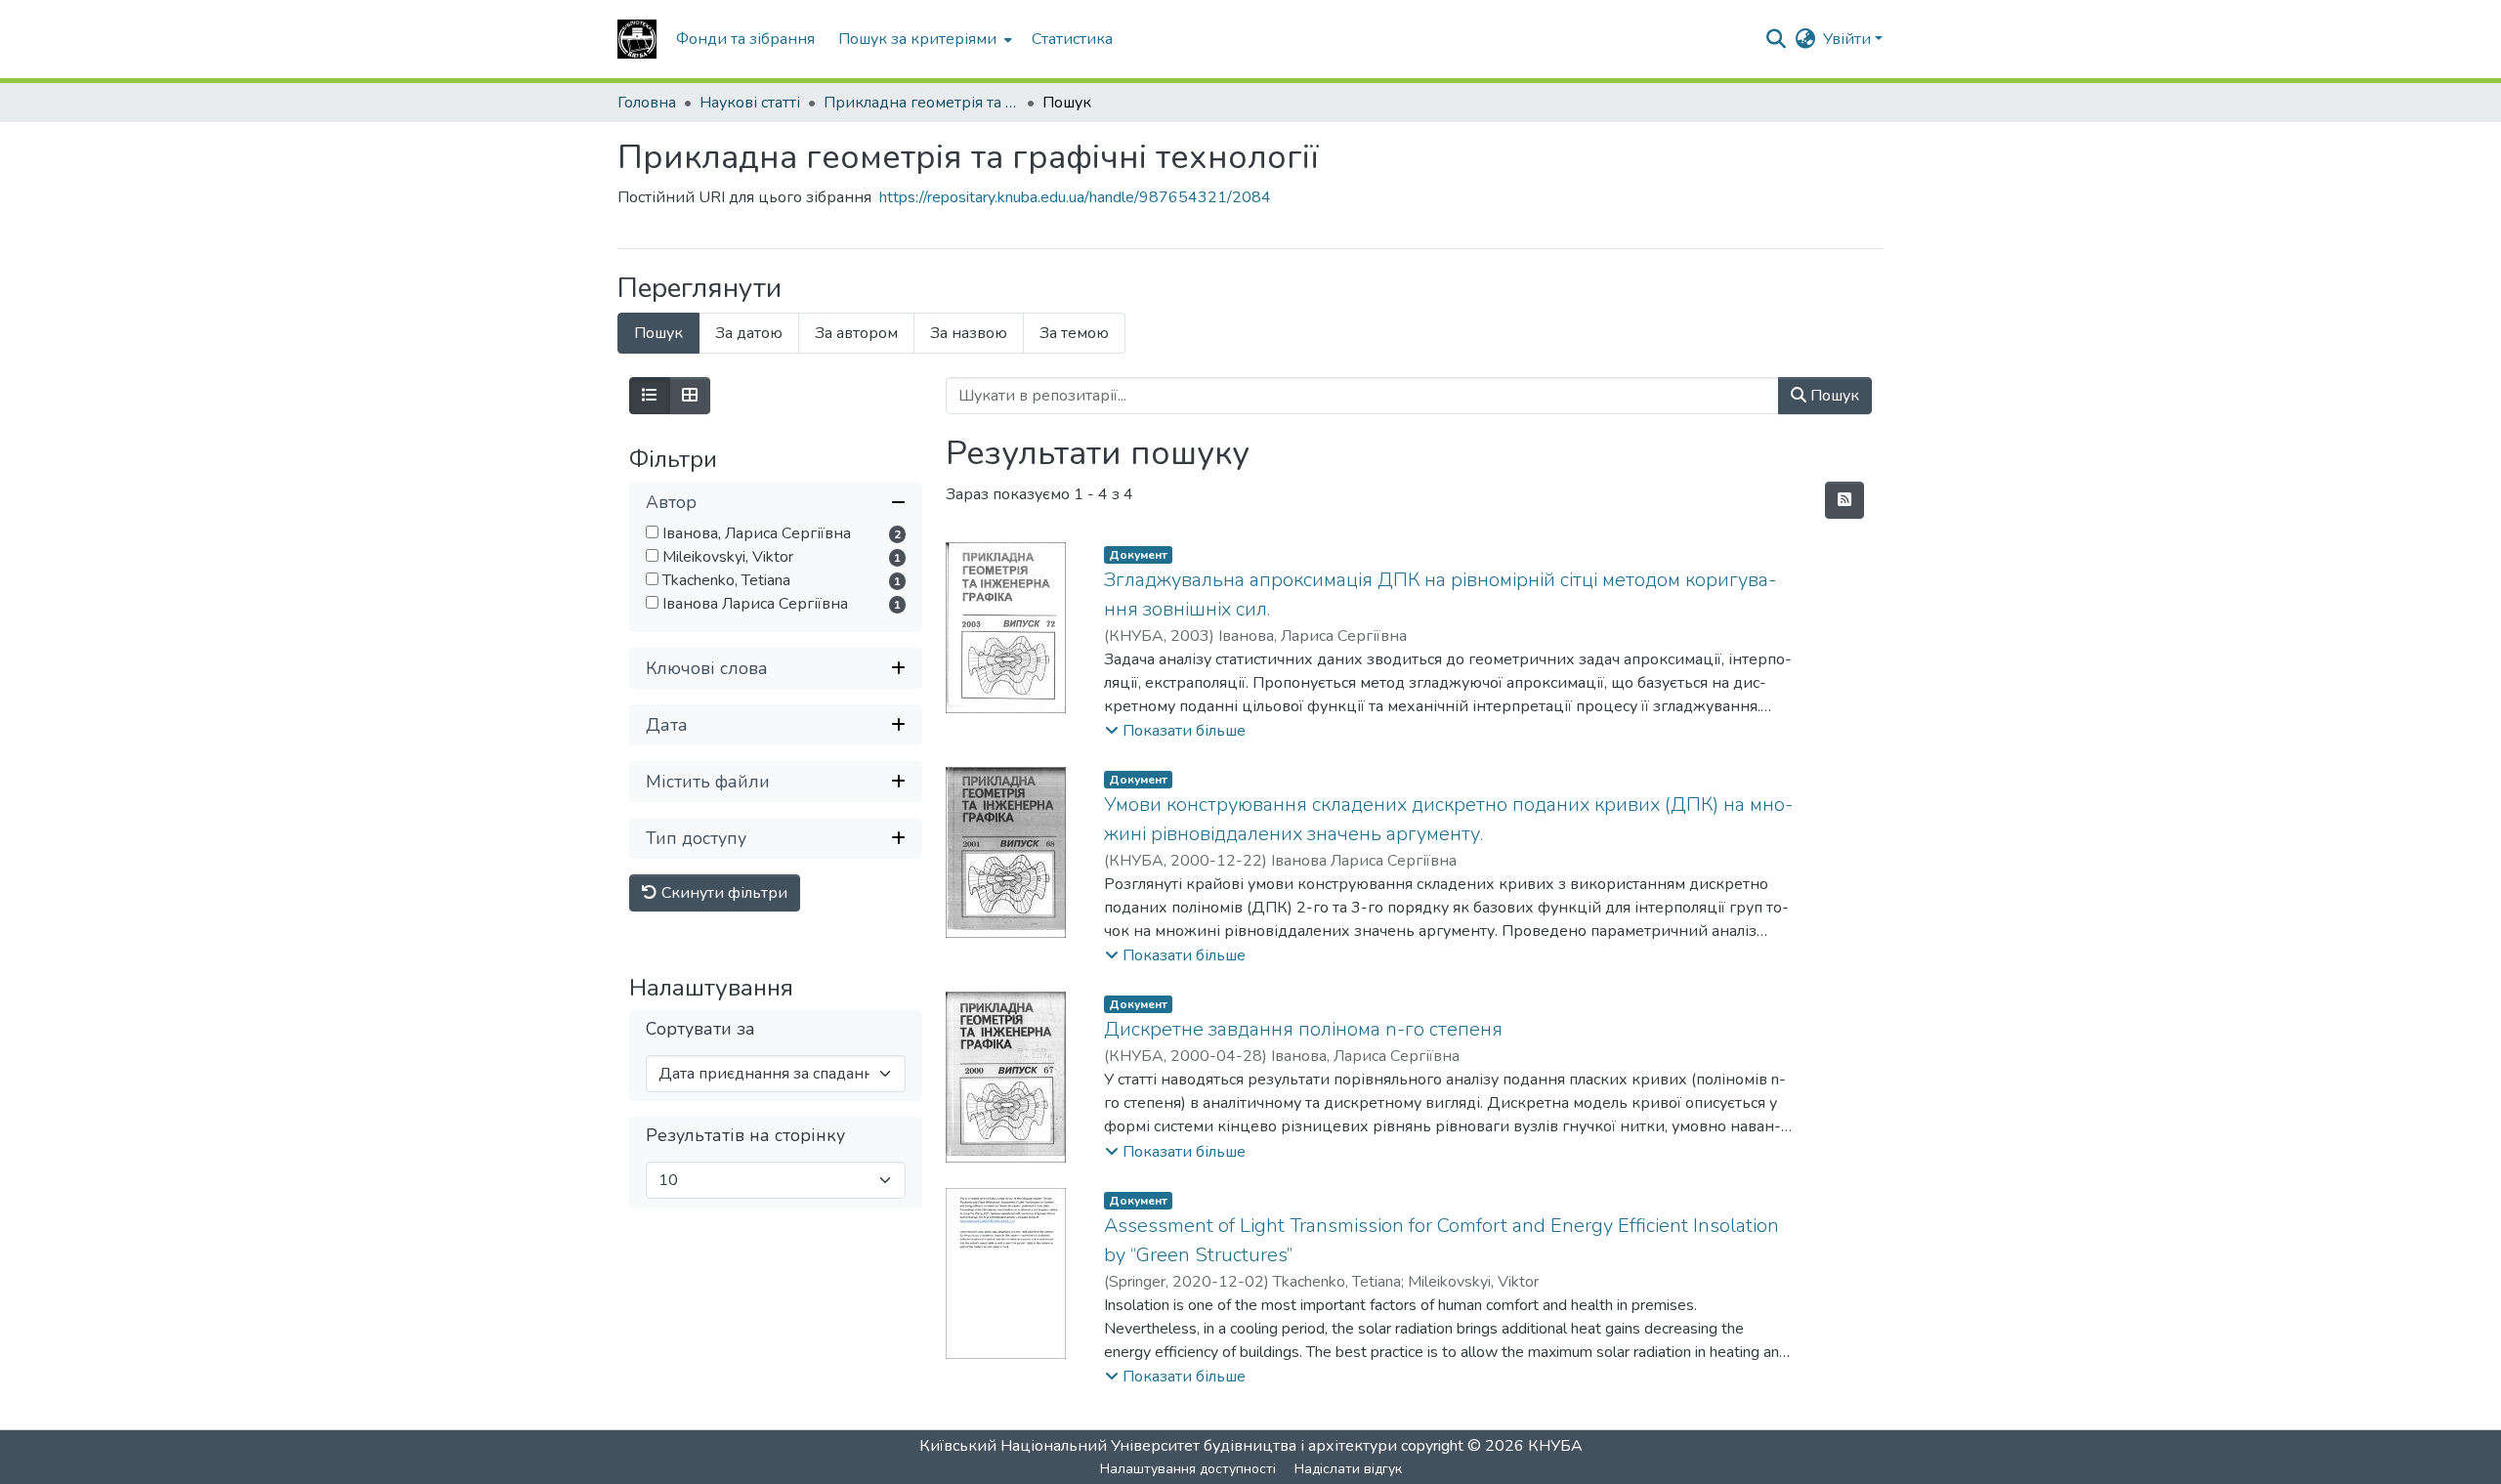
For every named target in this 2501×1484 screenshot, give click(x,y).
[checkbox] (652, 532)
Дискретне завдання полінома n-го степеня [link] (1303, 1029)
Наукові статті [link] (750, 103)
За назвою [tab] (969, 333)
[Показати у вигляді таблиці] (690, 396)
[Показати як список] (650, 396)
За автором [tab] (856, 333)
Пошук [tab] (658, 333)
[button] (637, 39)
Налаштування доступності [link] (1188, 1469)
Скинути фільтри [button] (722, 893)
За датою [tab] (749, 333)
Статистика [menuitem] (1072, 39)
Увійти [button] (1849, 39)
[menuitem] (923, 39)
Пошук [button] (1833, 396)
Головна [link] (647, 103)
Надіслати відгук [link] (1348, 1469)
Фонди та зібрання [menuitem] (745, 39)
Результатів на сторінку (745, 1136)
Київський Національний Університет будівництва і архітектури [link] (1158, 1446)
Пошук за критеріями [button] (917, 39)
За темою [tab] (1074, 333)
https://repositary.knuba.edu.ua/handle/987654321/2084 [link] (1075, 197)
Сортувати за (700, 1029)
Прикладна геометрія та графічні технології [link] (921, 103)
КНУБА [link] (1555, 1446)
